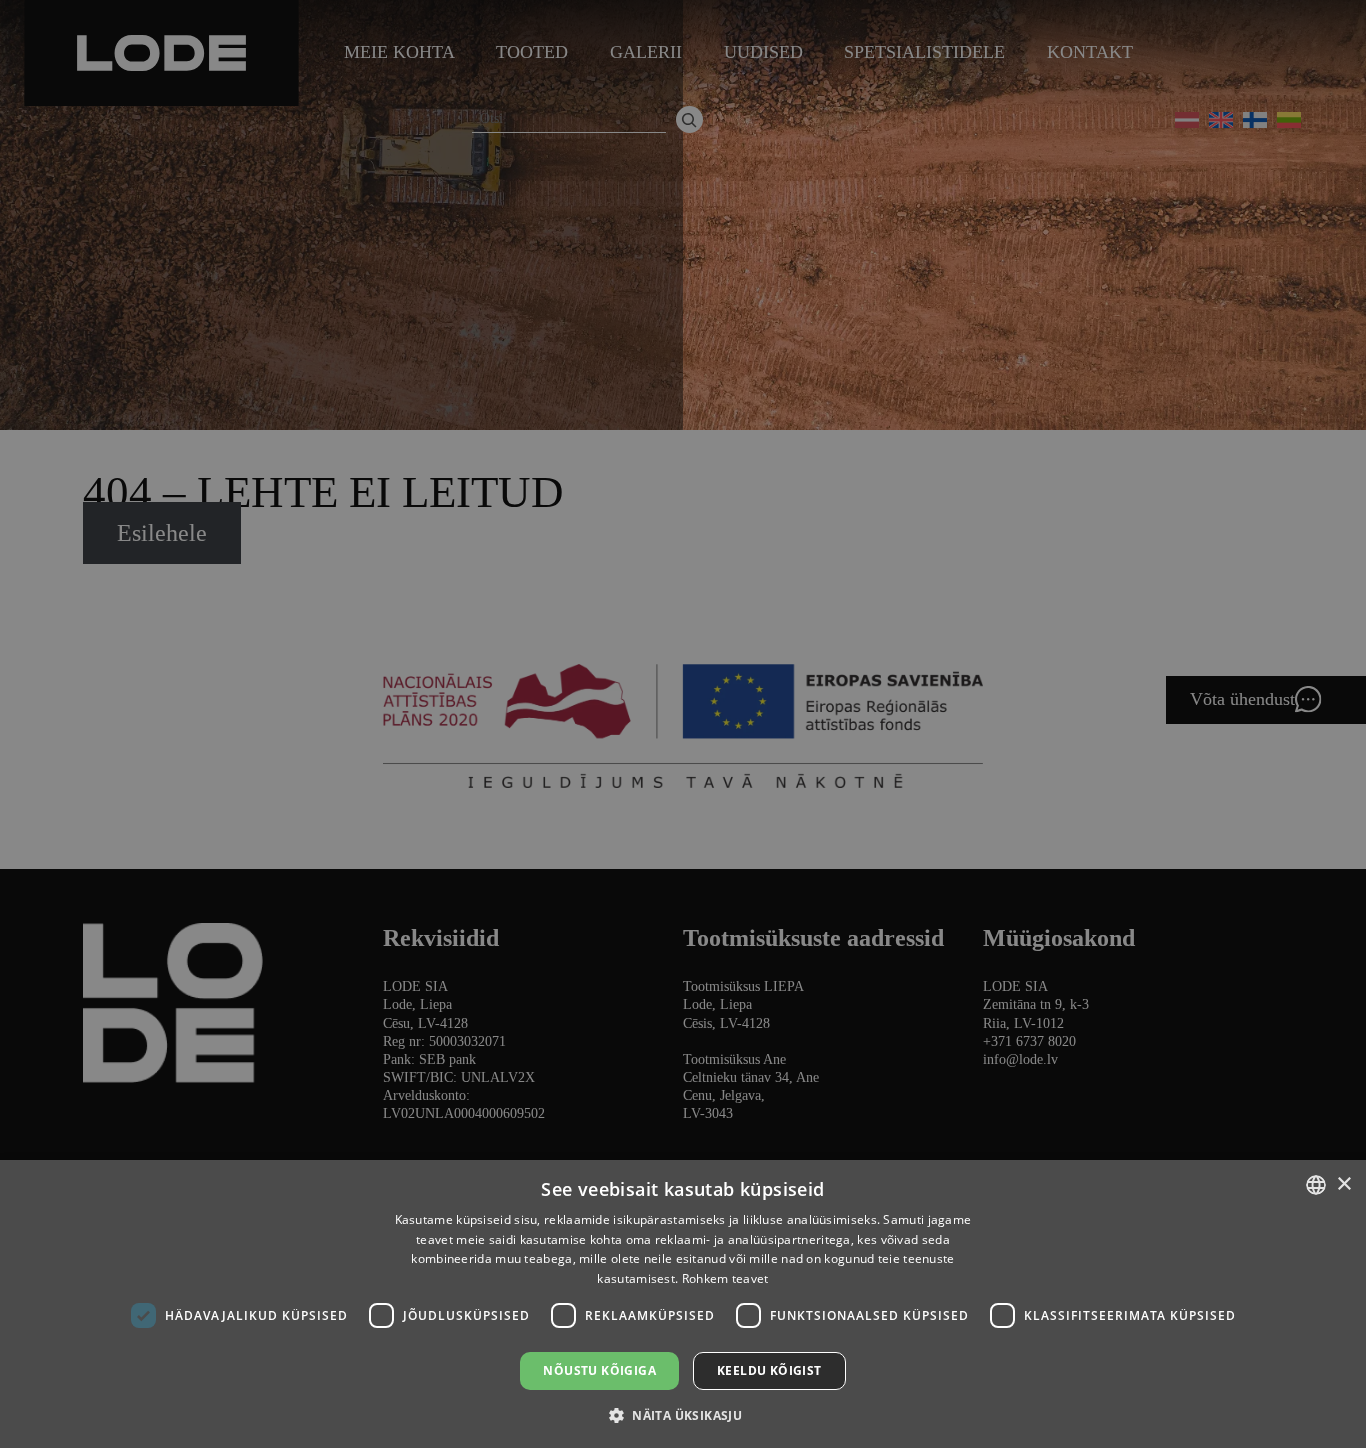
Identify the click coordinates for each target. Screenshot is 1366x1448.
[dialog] (683, 724)
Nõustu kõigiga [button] (599, 1370)
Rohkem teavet (725, 1278)
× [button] (1343, 1184)
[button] (683, 1414)
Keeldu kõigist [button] (769, 1370)
